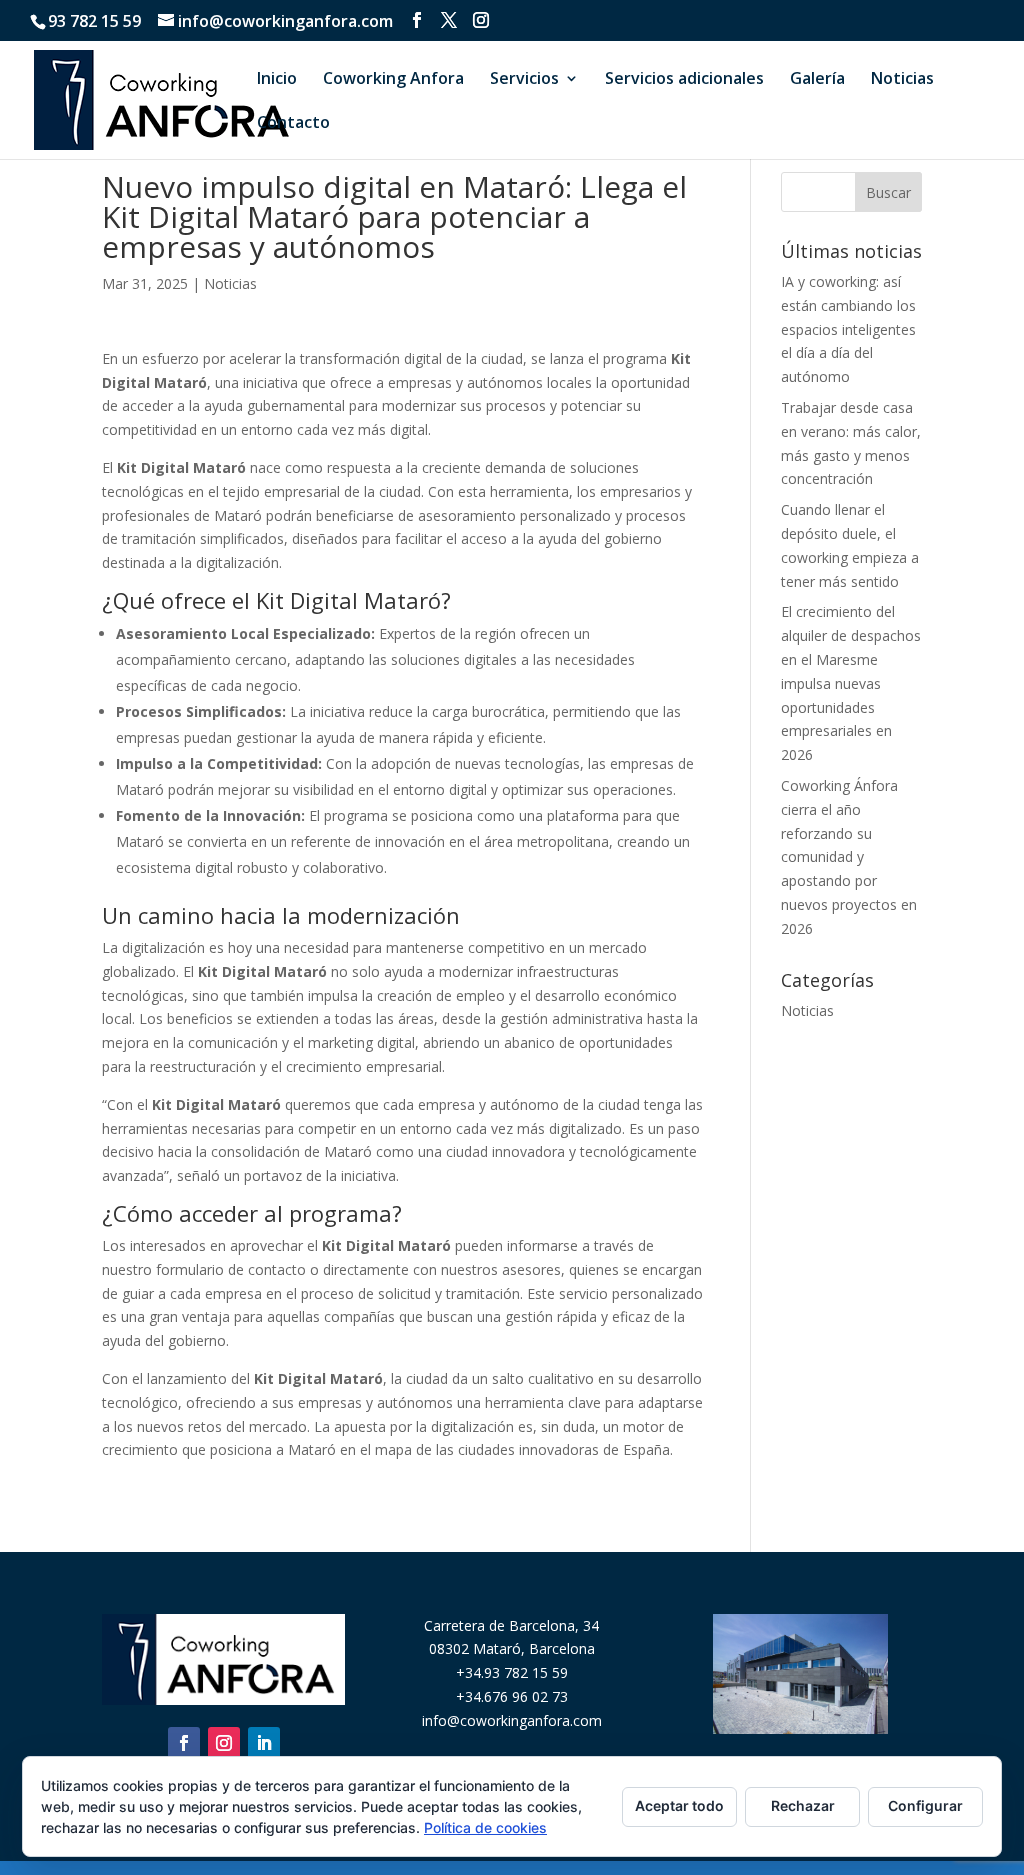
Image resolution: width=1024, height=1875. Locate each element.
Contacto (293, 124)
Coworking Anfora (393, 80)
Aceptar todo (679, 1805)
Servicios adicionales (684, 80)
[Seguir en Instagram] (224, 1743)
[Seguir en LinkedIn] (264, 1743)
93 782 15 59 (94, 21)
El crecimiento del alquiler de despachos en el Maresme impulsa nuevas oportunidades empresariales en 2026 (851, 683)
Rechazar (803, 1805)
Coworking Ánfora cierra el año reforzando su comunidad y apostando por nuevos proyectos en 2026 (849, 857)
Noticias (902, 80)
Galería (817, 80)
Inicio (277, 80)
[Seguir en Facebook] (184, 1743)
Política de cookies (485, 1827)
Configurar (925, 1805)
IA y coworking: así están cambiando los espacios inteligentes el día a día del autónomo (848, 329)
